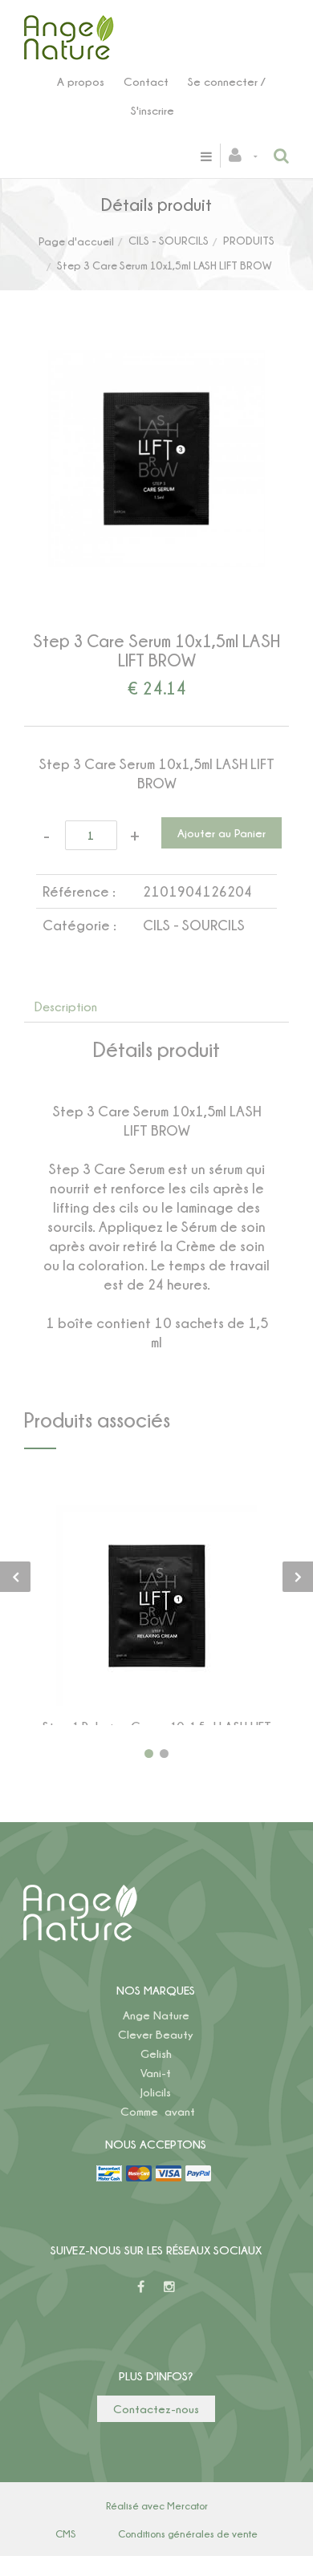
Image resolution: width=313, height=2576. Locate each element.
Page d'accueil (76, 241)
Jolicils (156, 2092)
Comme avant (158, 2111)
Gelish (156, 2054)
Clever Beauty (156, 2034)
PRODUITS (249, 240)
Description (66, 1007)
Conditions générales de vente (188, 2533)
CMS (65, 2533)
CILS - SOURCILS (169, 240)
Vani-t (156, 2073)
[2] (164, 1754)
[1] (149, 1754)
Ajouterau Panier (159, 1606)
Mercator (187, 2505)
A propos (81, 81)
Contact (146, 81)
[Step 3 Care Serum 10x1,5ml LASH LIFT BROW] (156, 361)
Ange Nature (156, 2015)
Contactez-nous (156, 2409)
